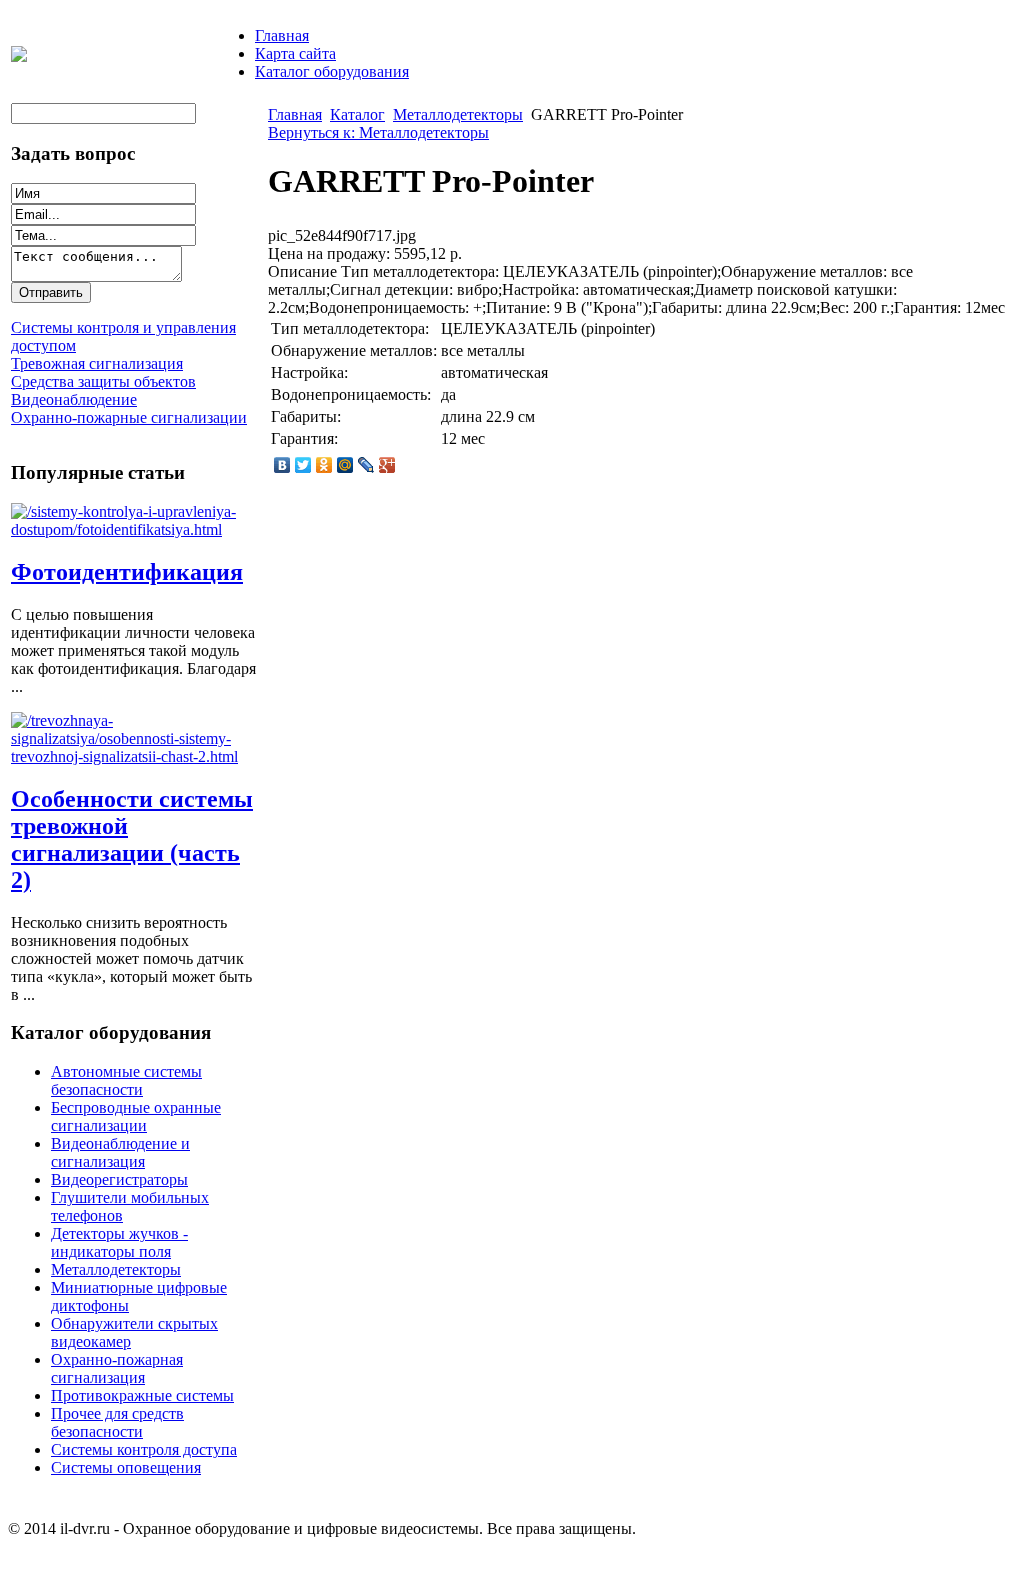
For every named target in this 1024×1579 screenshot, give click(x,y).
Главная (282, 35)
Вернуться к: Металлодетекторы (378, 132)
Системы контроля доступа (144, 1449)
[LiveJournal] (366, 465)
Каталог (357, 114)
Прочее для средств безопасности (117, 1422)
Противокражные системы (142, 1395)
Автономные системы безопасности (126, 1080)
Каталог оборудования (332, 71)
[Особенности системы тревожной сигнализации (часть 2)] (136, 756)
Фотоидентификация (127, 572)
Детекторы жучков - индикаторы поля (119, 1242)
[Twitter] (303, 465)
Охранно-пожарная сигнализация (117, 1368)
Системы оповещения (126, 1467)
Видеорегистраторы (119, 1179)
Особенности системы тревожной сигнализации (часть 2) (132, 839)
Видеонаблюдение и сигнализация (120, 1152)
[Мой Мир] (345, 465)
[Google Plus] (387, 465)
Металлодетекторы (116, 1269)
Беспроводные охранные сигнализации (136, 1116)
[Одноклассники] (324, 465)
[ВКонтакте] (282, 465)
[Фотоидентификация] (136, 529)
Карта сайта (295, 53)
